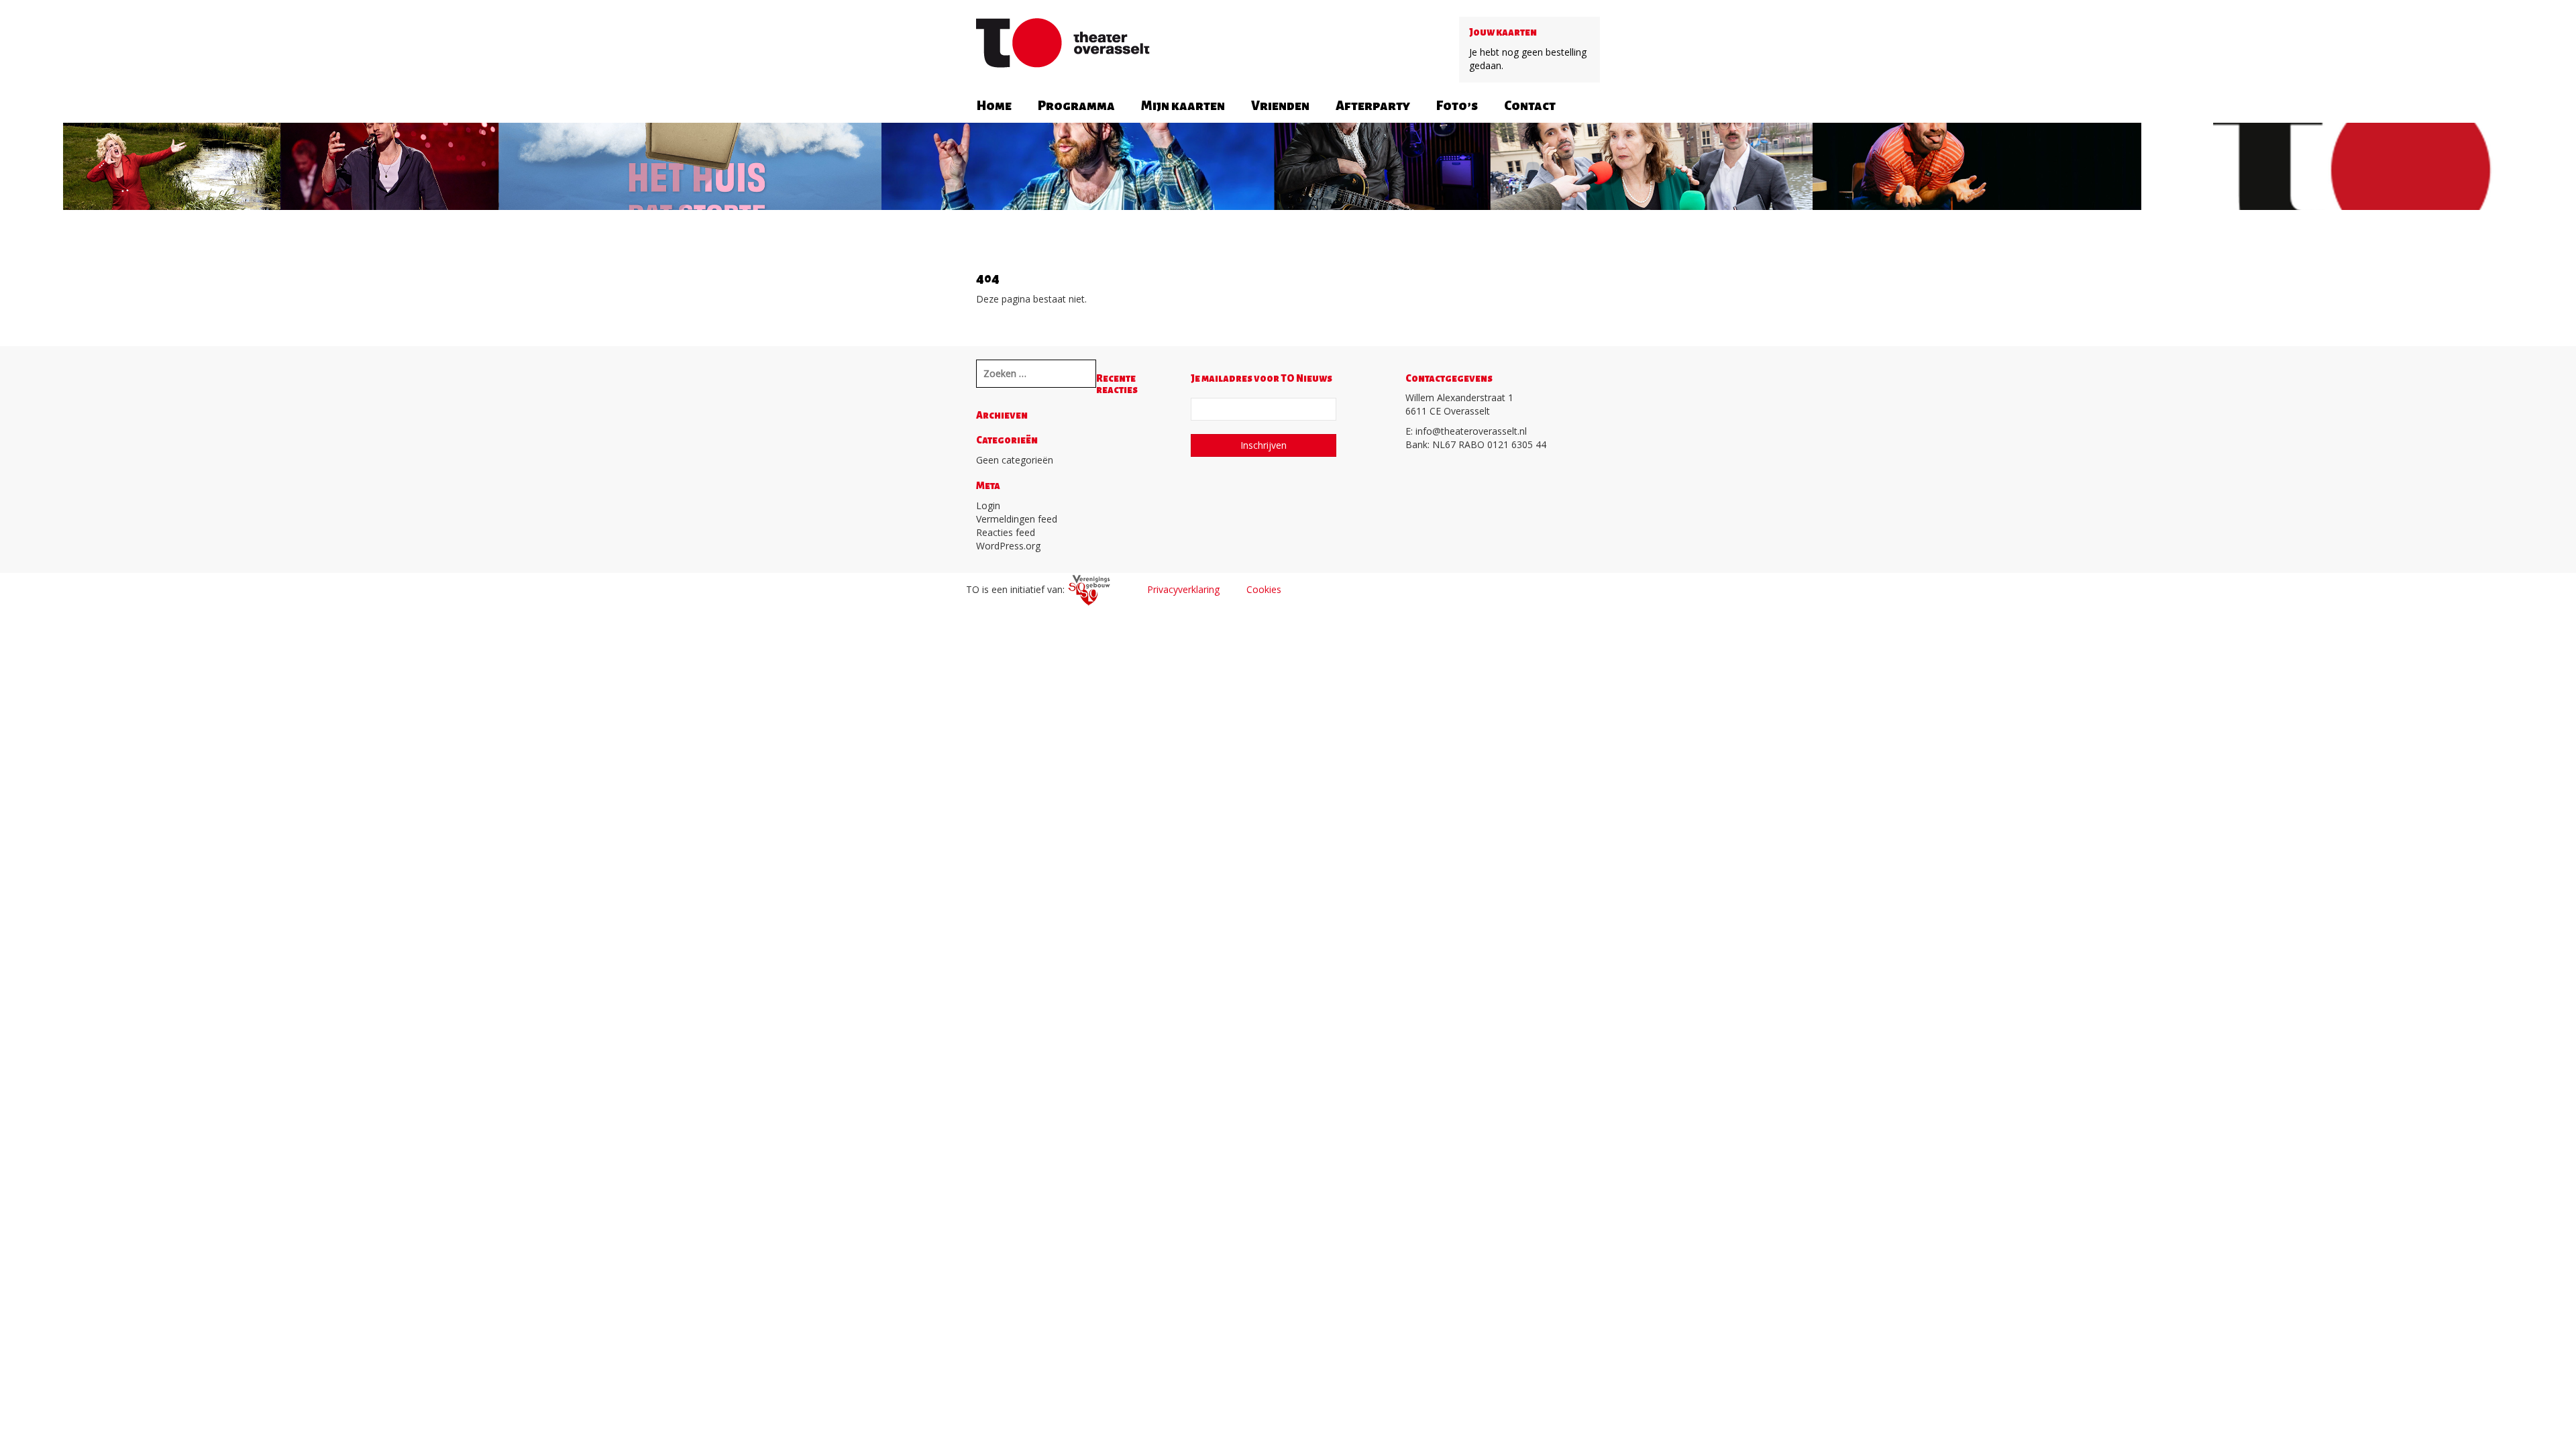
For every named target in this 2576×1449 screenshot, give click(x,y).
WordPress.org (1008, 546)
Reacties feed (1006, 532)
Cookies (1264, 589)
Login (988, 505)
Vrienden (1280, 106)
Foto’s (1457, 106)
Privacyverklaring (1183, 589)
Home (994, 106)
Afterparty (1373, 106)
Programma (1076, 106)
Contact (1530, 106)
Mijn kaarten (1183, 106)
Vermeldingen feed (1017, 519)
